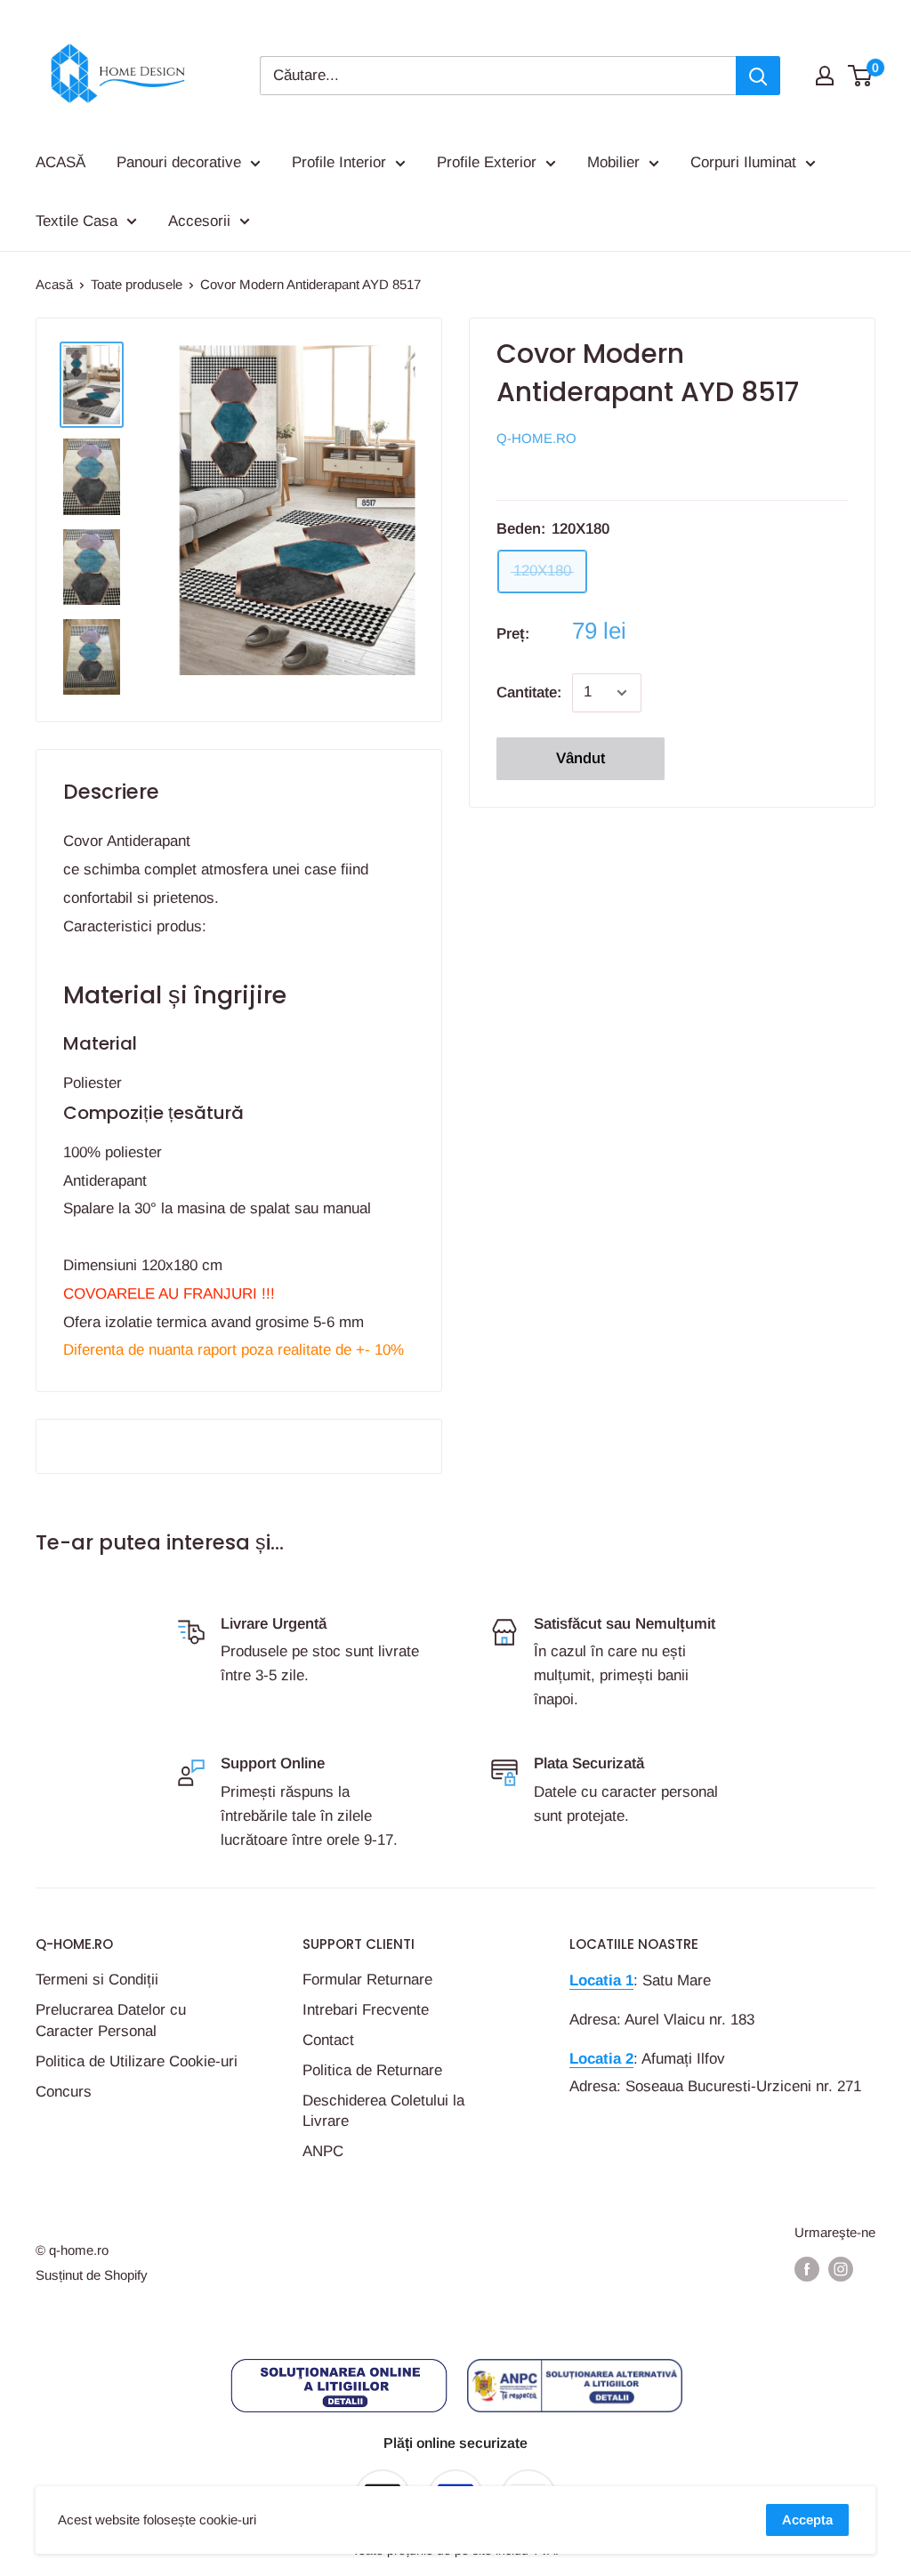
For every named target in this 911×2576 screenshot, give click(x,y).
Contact (328, 2040)
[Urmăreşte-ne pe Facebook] (807, 2269)
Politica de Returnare (372, 2070)
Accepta (807, 2520)
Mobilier (613, 162)
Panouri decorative (179, 162)
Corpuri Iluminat (743, 162)
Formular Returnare (367, 1980)
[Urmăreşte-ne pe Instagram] (841, 2269)
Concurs (64, 2092)
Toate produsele (137, 284)
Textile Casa (77, 221)
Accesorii (199, 221)
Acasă (54, 284)
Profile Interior (339, 162)
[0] (861, 76)
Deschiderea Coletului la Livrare (383, 2111)
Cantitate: (529, 692)
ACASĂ (60, 162)
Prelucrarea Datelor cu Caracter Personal (111, 2021)
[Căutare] (758, 76)
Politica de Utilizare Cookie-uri (137, 2061)
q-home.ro (536, 438)
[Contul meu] (825, 76)
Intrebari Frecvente (366, 2010)
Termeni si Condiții (97, 1980)
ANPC (323, 2151)
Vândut (580, 758)
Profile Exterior (487, 162)
